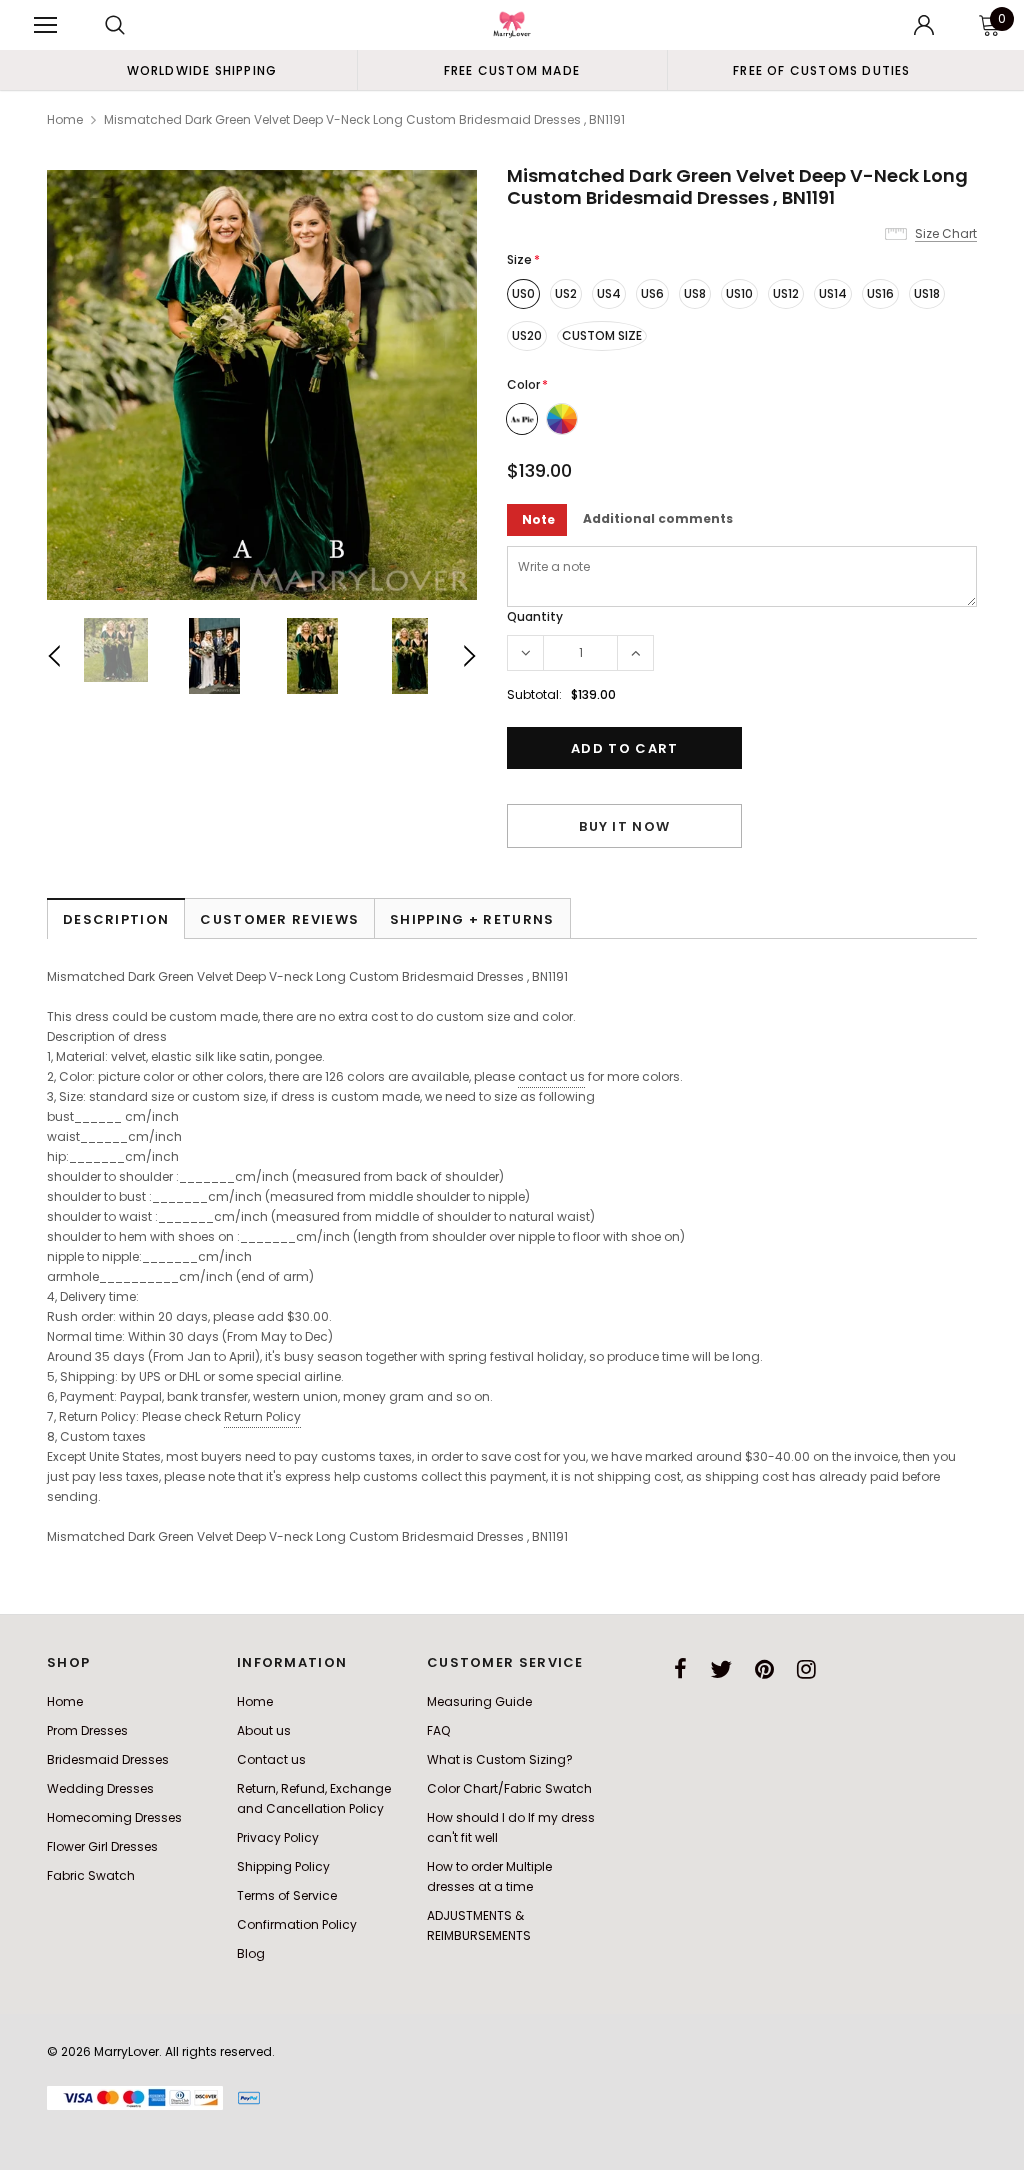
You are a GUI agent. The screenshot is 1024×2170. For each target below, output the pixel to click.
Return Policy (262, 1416)
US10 (739, 293)
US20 (527, 335)
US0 (523, 293)
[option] (202, 70)
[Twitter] (721, 1669)
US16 (880, 293)
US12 (786, 293)
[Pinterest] (764, 1669)
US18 (927, 293)
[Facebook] (680, 1669)
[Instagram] (806, 1669)
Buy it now (624, 826)
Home (65, 119)
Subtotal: (534, 694)
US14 (833, 293)
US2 (566, 293)
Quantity (535, 616)
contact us (551, 1076)
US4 (609, 293)
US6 (652, 293)
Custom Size (602, 335)
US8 (695, 293)
